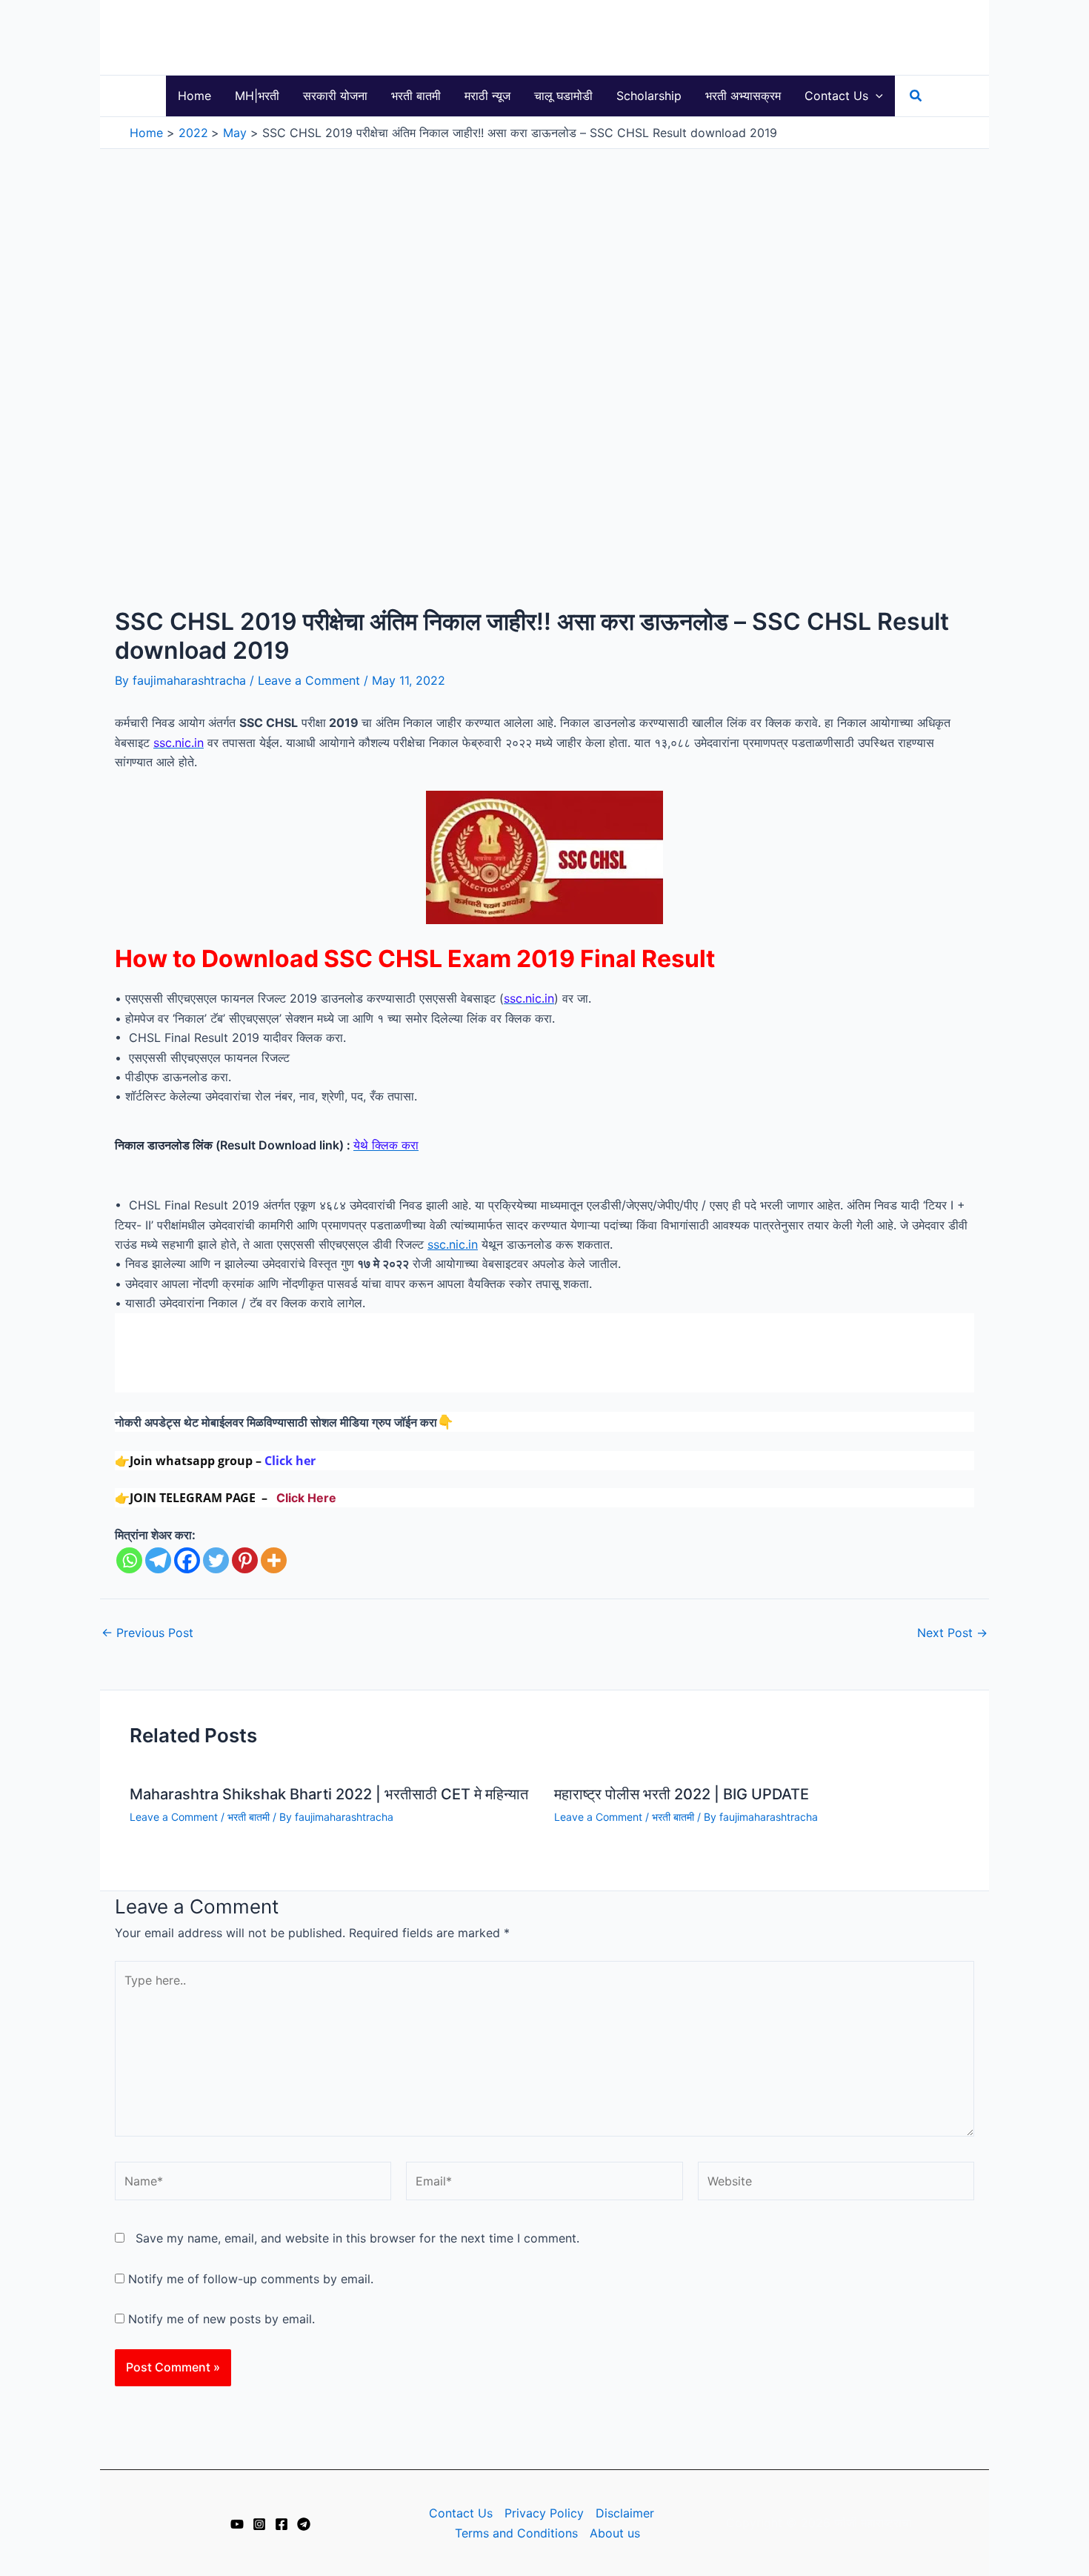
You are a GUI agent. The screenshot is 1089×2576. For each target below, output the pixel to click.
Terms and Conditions (516, 2533)
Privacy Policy (544, 2513)
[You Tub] (237, 2524)
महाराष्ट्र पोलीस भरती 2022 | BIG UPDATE (682, 1794)
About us (615, 2533)
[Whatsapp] (129, 1560)
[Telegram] (158, 1560)
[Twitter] (216, 1560)
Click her (290, 1461)
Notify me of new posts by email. (222, 2319)
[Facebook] (187, 1560)
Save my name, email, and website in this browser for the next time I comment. (357, 2238)
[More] (274, 1560)
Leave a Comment (309, 680)
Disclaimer (625, 2513)
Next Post (952, 1633)
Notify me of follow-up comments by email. (251, 2279)
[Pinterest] (245, 1560)
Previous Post (147, 1633)
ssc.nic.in (453, 1244)
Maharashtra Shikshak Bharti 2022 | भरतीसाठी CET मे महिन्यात (329, 1794)
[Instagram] (259, 2524)
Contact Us (461, 2513)
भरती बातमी (249, 1817)
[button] (876, 96)
